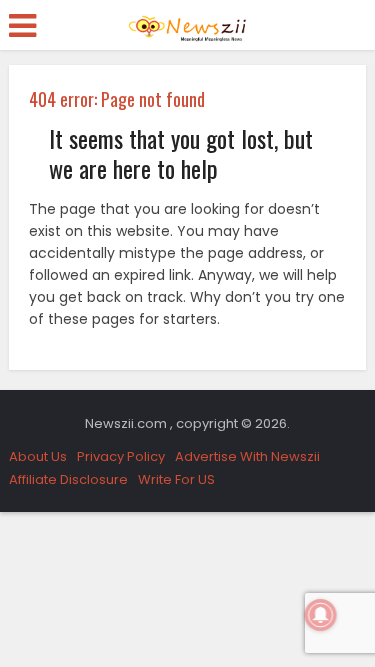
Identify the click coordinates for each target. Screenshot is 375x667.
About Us (38, 456)
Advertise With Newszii (247, 456)
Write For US (176, 479)
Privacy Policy (121, 456)
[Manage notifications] (321, 615)
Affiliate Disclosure (68, 479)
